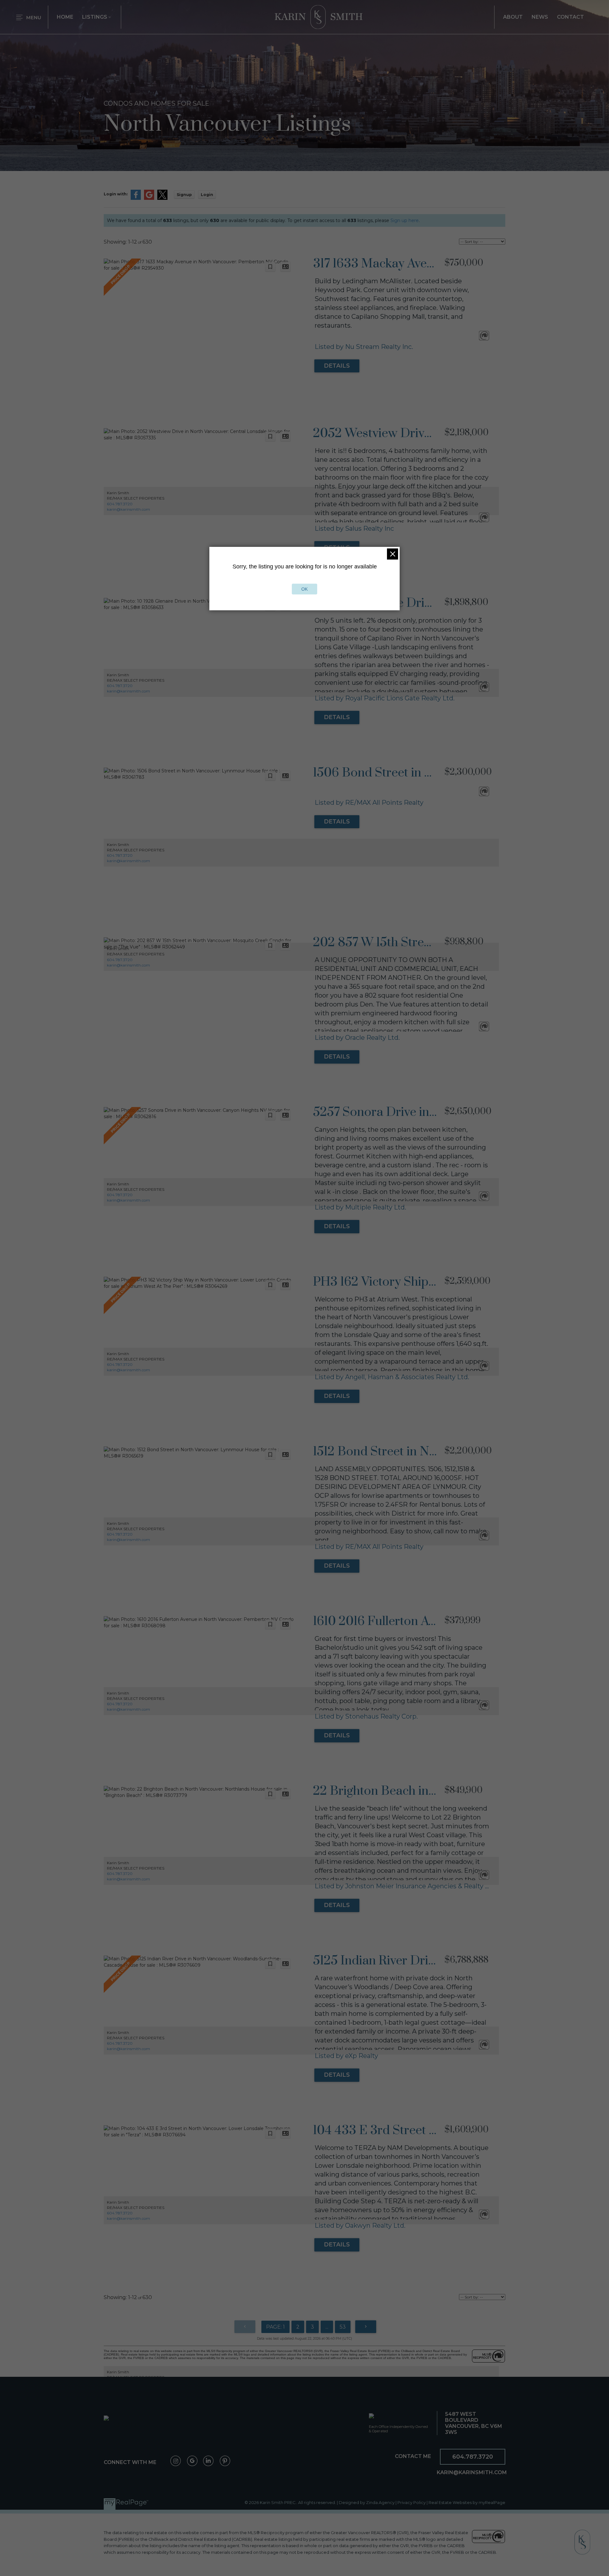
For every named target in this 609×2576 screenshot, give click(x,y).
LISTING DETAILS (337, 366)
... (327, 2327)
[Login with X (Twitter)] (162, 198)
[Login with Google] (149, 198)
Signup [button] (184, 195)
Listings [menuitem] (95, 17)
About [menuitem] (513, 17)
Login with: (116, 194)
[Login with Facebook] (136, 198)
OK (304, 589)
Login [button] (207, 195)
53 (343, 2327)
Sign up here (405, 220)
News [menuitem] (540, 17)
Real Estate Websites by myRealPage (467, 2503)
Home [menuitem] (65, 17)
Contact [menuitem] (570, 17)
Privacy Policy (412, 2503)
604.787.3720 (120, 504)
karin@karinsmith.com (128, 509)
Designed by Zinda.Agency (367, 2503)
